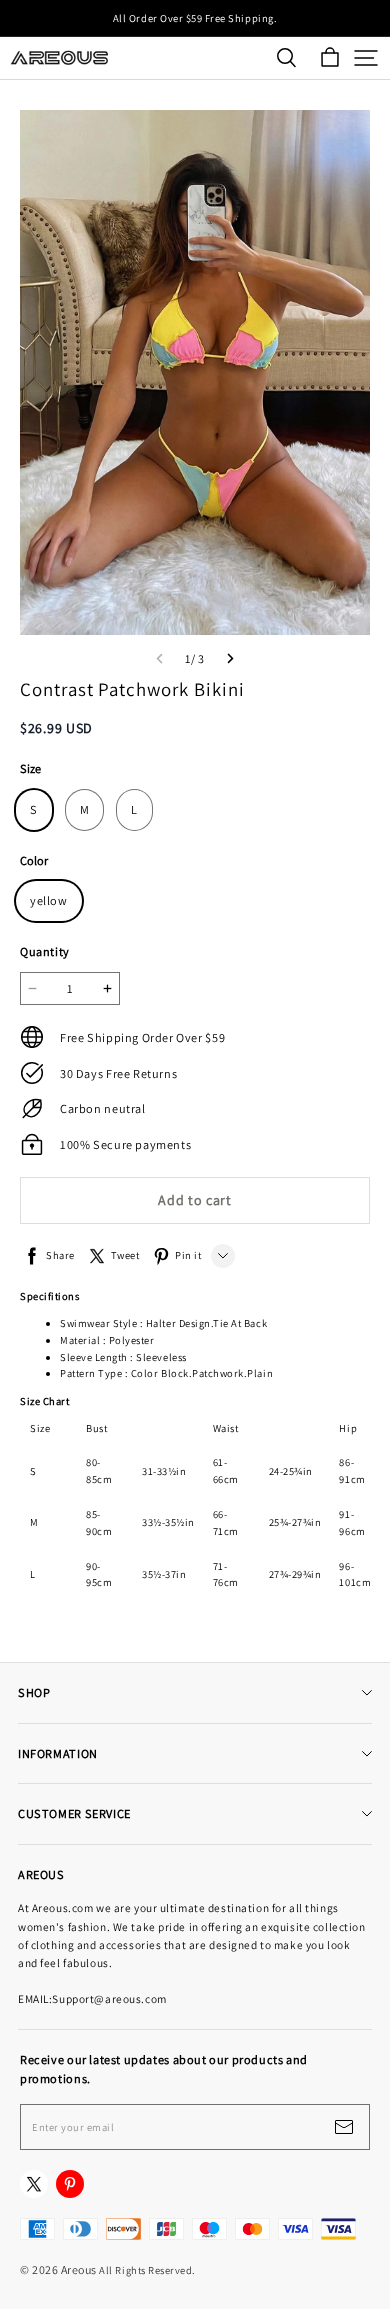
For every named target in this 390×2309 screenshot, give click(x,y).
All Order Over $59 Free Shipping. (195, 18)
